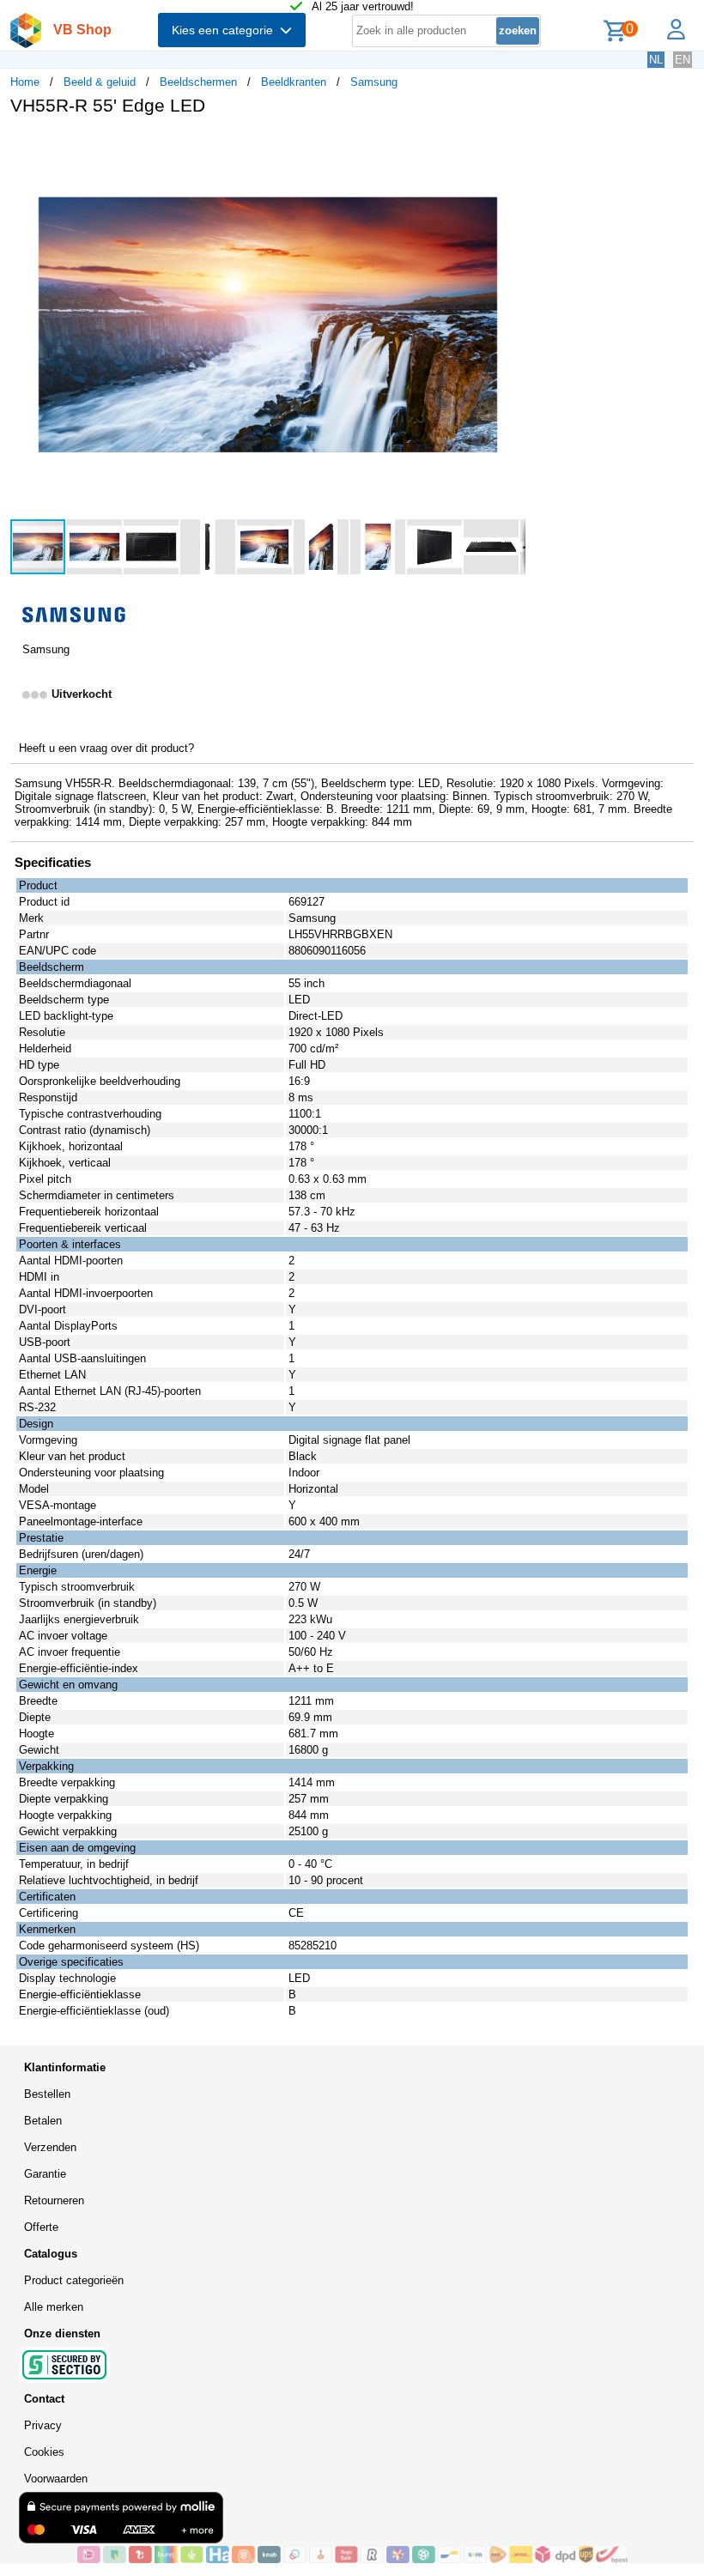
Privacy (43, 2425)
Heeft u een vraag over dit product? (106, 748)
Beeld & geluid (100, 82)
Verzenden (50, 2147)
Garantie (45, 2174)
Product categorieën (74, 2280)
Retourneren (54, 2200)
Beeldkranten (294, 82)
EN (683, 60)
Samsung (374, 82)
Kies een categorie (226, 30)
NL (656, 60)
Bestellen (47, 2094)
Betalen (43, 2121)
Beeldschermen (198, 82)
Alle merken (54, 2307)
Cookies (44, 2452)
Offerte (41, 2227)
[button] (510, 147)
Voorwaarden (56, 2479)
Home (25, 82)
